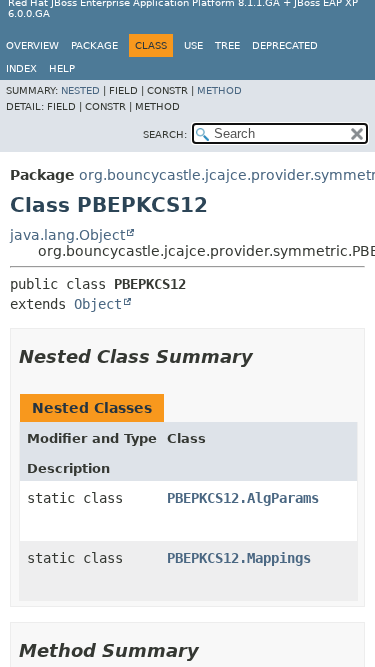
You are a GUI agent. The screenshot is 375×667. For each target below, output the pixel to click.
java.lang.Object (67, 235)
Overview (32, 45)
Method (219, 90)
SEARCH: (165, 134)
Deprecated (285, 45)
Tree (227, 45)
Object (98, 304)
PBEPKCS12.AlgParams (243, 498)
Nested (80, 90)
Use (193, 45)
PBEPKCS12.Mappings (239, 558)
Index (21, 68)
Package (94, 45)
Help (62, 68)
